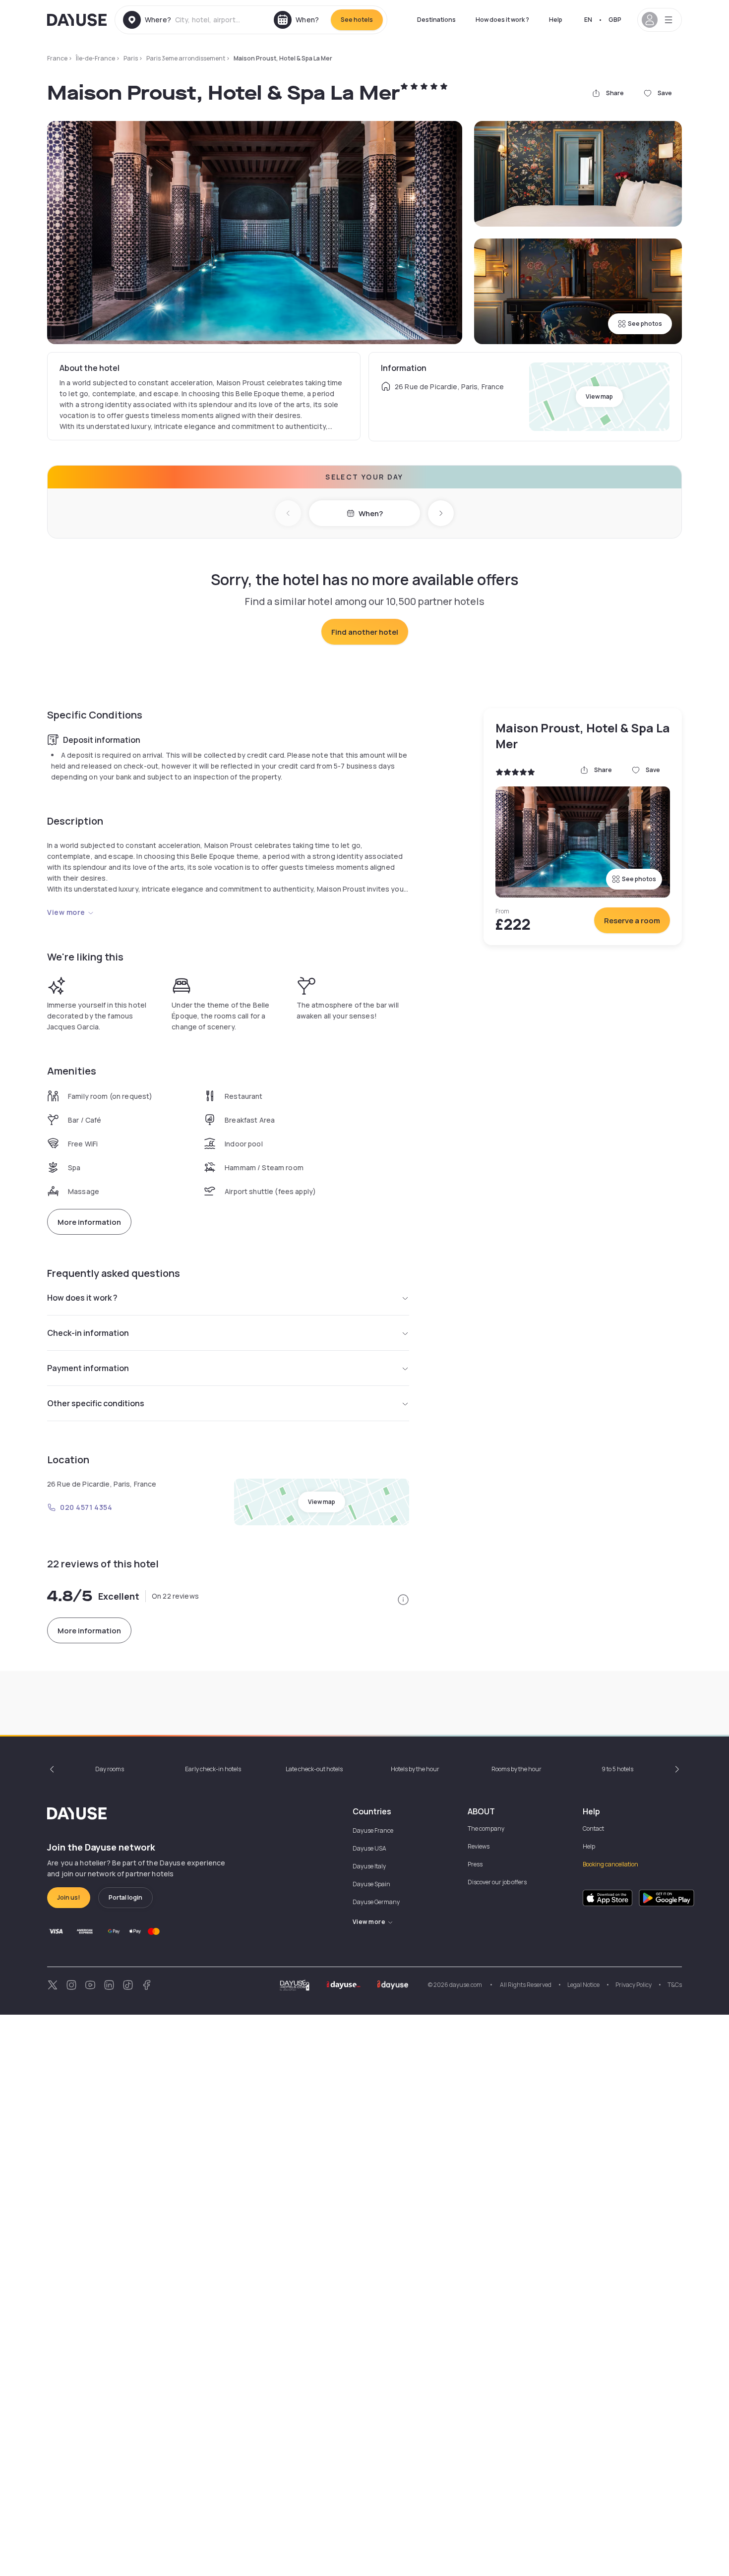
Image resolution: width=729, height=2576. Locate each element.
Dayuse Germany (376, 1902)
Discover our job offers (497, 1882)
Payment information (88, 1368)
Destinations (436, 20)
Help (556, 20)
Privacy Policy (634, 1985)
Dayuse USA (369, 1848)
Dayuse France (373, 1830)
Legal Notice (583, 1985)
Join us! (69, 1897)
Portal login (125, 1897)
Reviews (479, 1846)
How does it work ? (502, 20)
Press (475, 1864)
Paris (131, 58)
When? (371, 513)
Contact (593, 1828)
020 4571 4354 (86, 1507)
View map (599, 396)
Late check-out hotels (314, 1769)
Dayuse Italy (369, 1866)
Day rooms (110, 1769)
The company (486, 1828)
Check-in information (88, 1333)
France (57, 58)
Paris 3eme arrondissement (186, 58)
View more (66, 912)
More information (89, 1222)
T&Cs (675, 1985)
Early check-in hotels (213, 1769)
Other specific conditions (96, 1403)
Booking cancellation (610, 1864)
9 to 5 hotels (617, 1769)
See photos (645, 324)
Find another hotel (365, 632)
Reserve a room (632, 921)
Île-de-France (95, 58)
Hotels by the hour (415, 1769)
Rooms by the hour (516, 1769)
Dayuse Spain (371, 1884)
